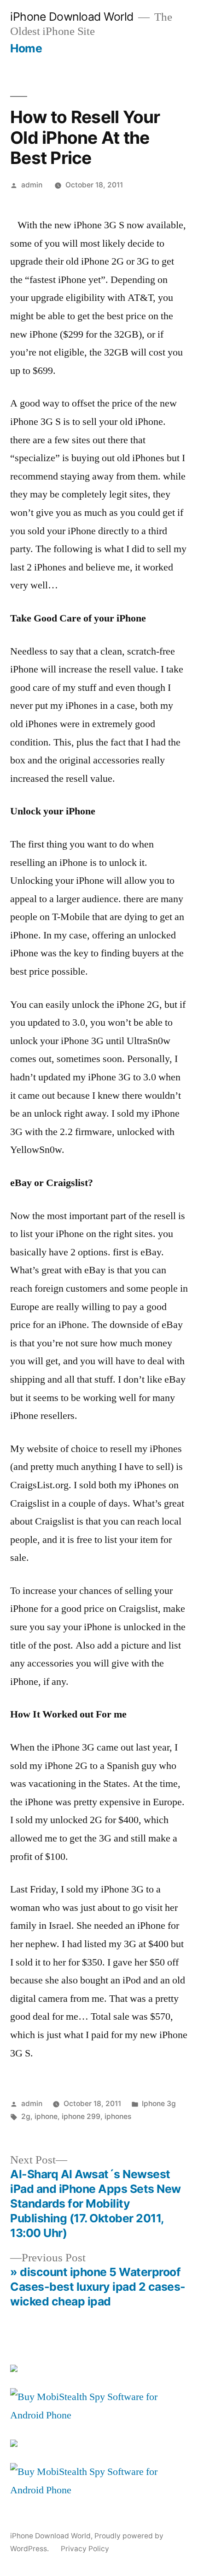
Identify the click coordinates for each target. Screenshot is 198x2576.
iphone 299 (81, 2116)
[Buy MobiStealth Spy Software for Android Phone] (99, 2415)
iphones (118, 2116)
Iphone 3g (159, 2104)
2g (26, 2116)
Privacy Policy (85, 2549)
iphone (46, 2116)
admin (32, 185)
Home (26, 48)
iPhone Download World (72, 17)
